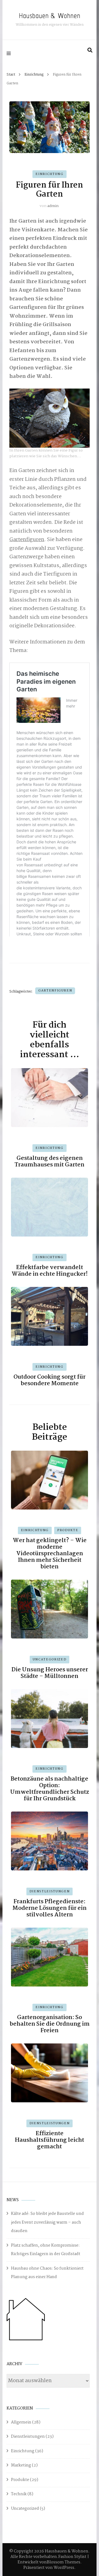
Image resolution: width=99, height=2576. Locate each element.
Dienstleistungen (50, 1891)
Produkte (68, 1530)
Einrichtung (49, 174)
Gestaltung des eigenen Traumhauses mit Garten (50, 1161)
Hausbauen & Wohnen (50, 15)
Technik (19, 2494)
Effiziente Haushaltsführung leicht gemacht (50, 2140)
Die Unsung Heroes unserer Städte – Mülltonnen (50, 1673)
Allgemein (21, 2422)
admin (53, 206)
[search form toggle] (90, 50)
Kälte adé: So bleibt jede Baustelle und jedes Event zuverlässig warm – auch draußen (47, 2222)
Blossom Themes (64, 2562)
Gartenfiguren (27, 540)
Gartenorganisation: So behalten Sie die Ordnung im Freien (50, 2024)
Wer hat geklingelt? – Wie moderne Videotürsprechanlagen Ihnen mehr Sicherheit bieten (50, 1554)
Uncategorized (50, 1660)
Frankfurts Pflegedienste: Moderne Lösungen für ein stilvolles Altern (50, 1908)
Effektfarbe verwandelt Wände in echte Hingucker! (50, 1271)
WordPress (64, 2568)
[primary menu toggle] (10, 53)
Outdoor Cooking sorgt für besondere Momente (50, 1380)
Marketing (21, 2465)
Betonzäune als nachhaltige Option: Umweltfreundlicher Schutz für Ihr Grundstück (50, 1789)
